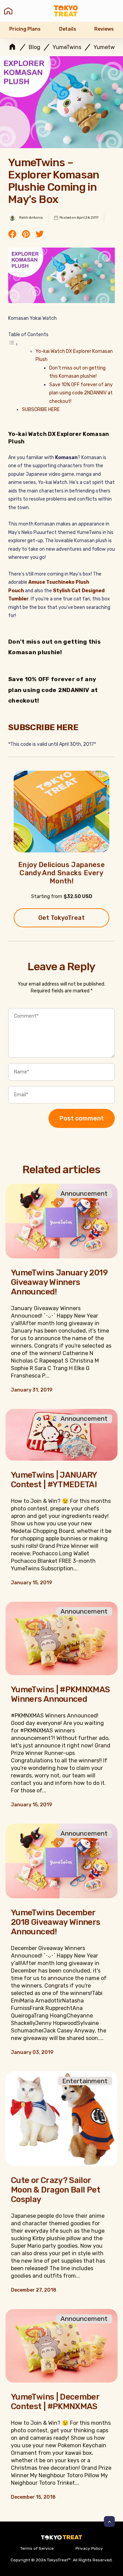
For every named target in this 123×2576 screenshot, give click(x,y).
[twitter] (40, 235)
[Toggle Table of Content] (13, 344)
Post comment (82, 1118)
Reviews (104, 29)
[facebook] (12, 235)
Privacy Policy (89, 2548)
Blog (35, 47)
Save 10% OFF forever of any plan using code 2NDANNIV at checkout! (81, 393)
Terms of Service (37, 2548)
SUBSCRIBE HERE (41, 410)
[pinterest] (26, 235)
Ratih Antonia (31, 218)
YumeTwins (67, 47)
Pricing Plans (25, 29)
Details (68, 29)
